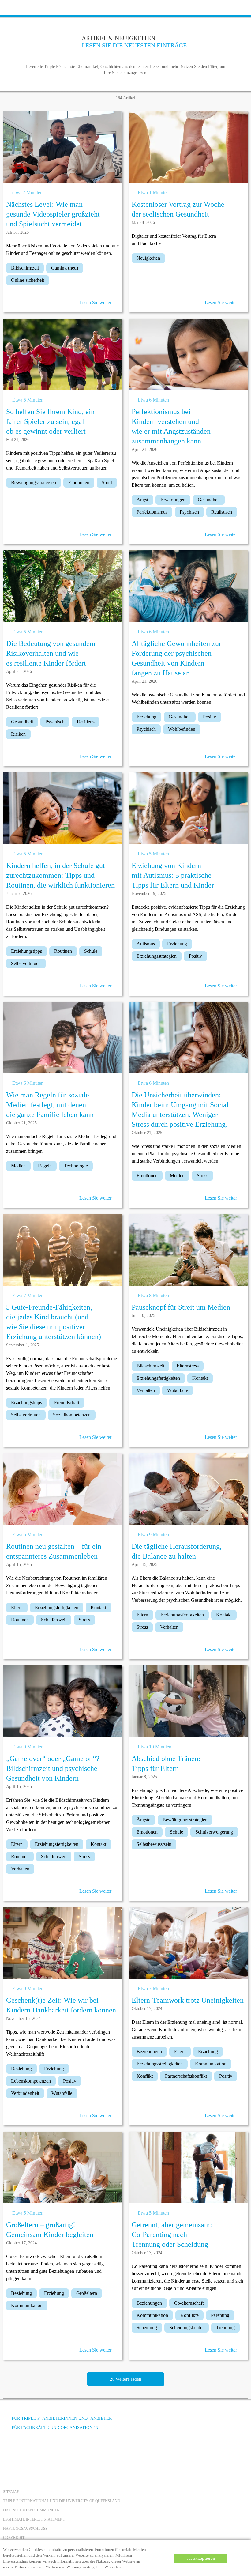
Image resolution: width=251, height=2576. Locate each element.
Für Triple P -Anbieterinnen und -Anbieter (62, 2418)
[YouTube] (26, 2451)
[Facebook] (9, 2451)
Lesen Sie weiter (95, 302)
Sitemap (11, 2492)
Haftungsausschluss (25, 2529)
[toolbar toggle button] (15, 7)
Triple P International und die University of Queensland (62, 2501)
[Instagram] (43, 2451)
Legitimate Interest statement (34, 2519)
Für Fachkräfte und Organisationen (55, 2428)
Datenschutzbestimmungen (31, 2510)
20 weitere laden (126, 2379)
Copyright (14, 2538)
